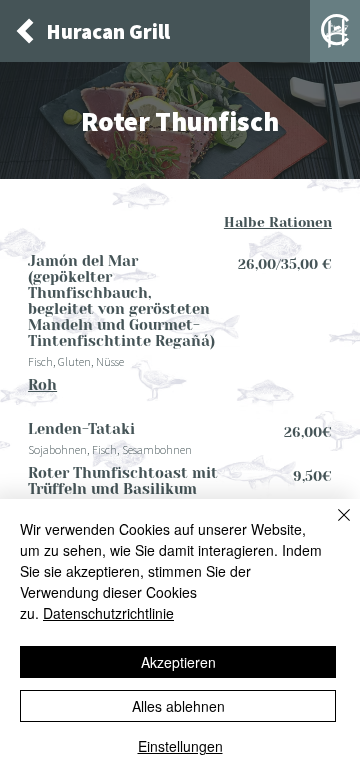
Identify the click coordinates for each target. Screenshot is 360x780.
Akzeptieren (178, 662)
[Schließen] (332, 527)
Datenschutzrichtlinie (108, 613)
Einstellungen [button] (180, 746)
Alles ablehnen (178, 706)
